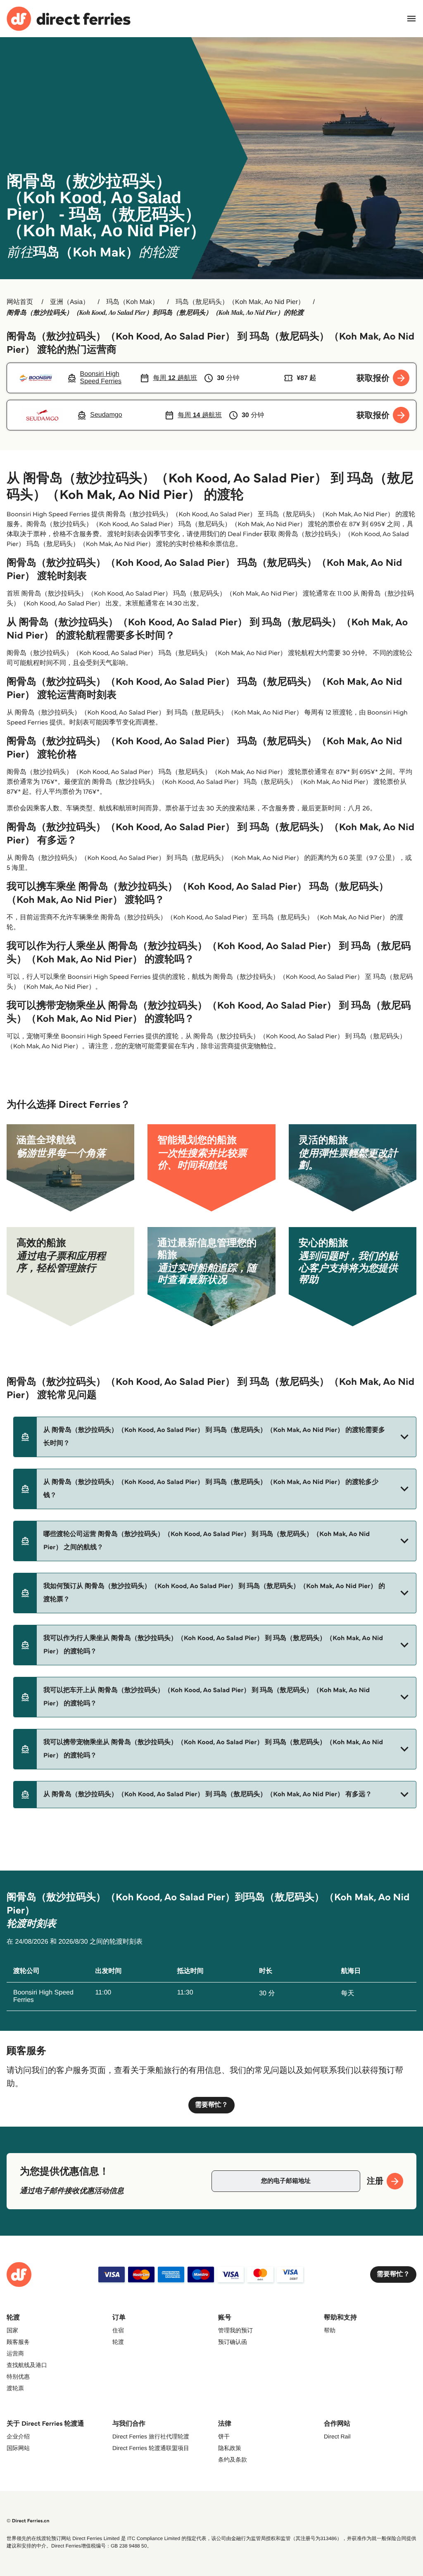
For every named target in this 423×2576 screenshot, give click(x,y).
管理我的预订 (235, 2330)
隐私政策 (230, 2448)
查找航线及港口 (27, 2365)
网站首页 (20, 302)
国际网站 (18, 2448)
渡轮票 (15, 2388)
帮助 (330, 2330)
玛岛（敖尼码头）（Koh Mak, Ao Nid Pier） (240, 302)
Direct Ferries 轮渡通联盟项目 (151, 2448)
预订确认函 (233, 2342)
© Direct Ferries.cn (28, 2521)
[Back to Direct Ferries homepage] (69, 19)
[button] (215, 1437)
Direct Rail (337, 2436)
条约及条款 (233, 2460)
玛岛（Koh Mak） (132, 302)
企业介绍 (18, 2436)
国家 (12, 2330)
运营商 (15, 2353)
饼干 (224, 2436)
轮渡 (118, 2342)
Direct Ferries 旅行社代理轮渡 (151, 2436)
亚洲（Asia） (70, 302)
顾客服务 (18, 2342)
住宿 (118, 2330)
